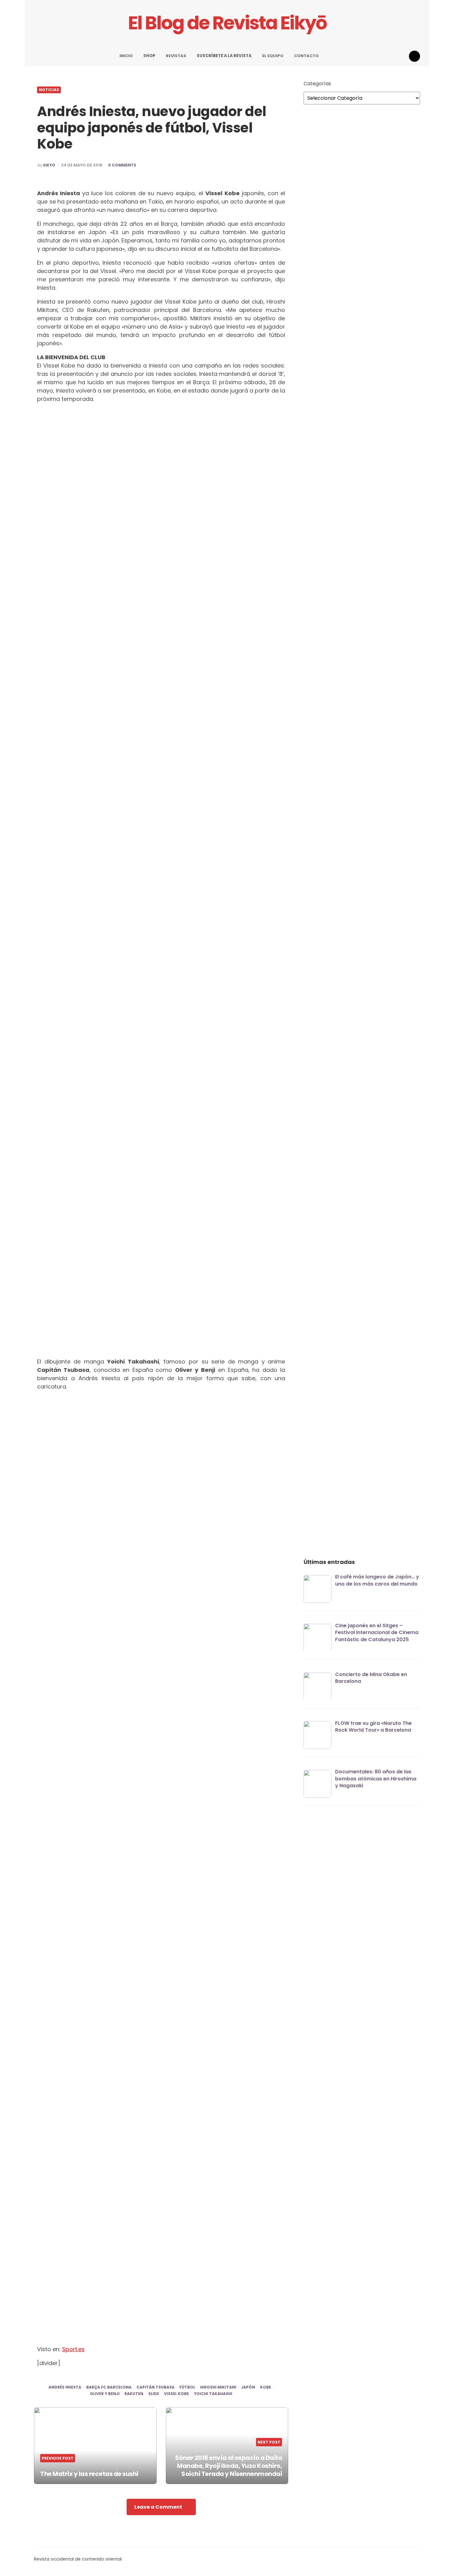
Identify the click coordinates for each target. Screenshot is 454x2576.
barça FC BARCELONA (109, 2387)
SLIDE (154, 2394)
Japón (248, 2387)
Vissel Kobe (177, 2394)
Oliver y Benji (105, 2394)
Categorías (317, 84)
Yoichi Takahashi (213, 2394)
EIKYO (49, 165)
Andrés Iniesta (65, 2387)
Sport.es (73, 2349)
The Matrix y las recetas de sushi (89, 2474)
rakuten (134, 2394)
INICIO (126, 56)
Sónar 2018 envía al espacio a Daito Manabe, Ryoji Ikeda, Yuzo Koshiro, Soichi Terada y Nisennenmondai (229, 2466)
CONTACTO (306, 56)
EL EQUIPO (273, 56)
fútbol (187, 2387)
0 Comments (122, 165)
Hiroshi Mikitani (218, 2387)
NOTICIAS (49, 90)
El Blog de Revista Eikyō (227, 23)
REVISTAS (176, 56)
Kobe (266, 2387)
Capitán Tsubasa (156, 2387)
